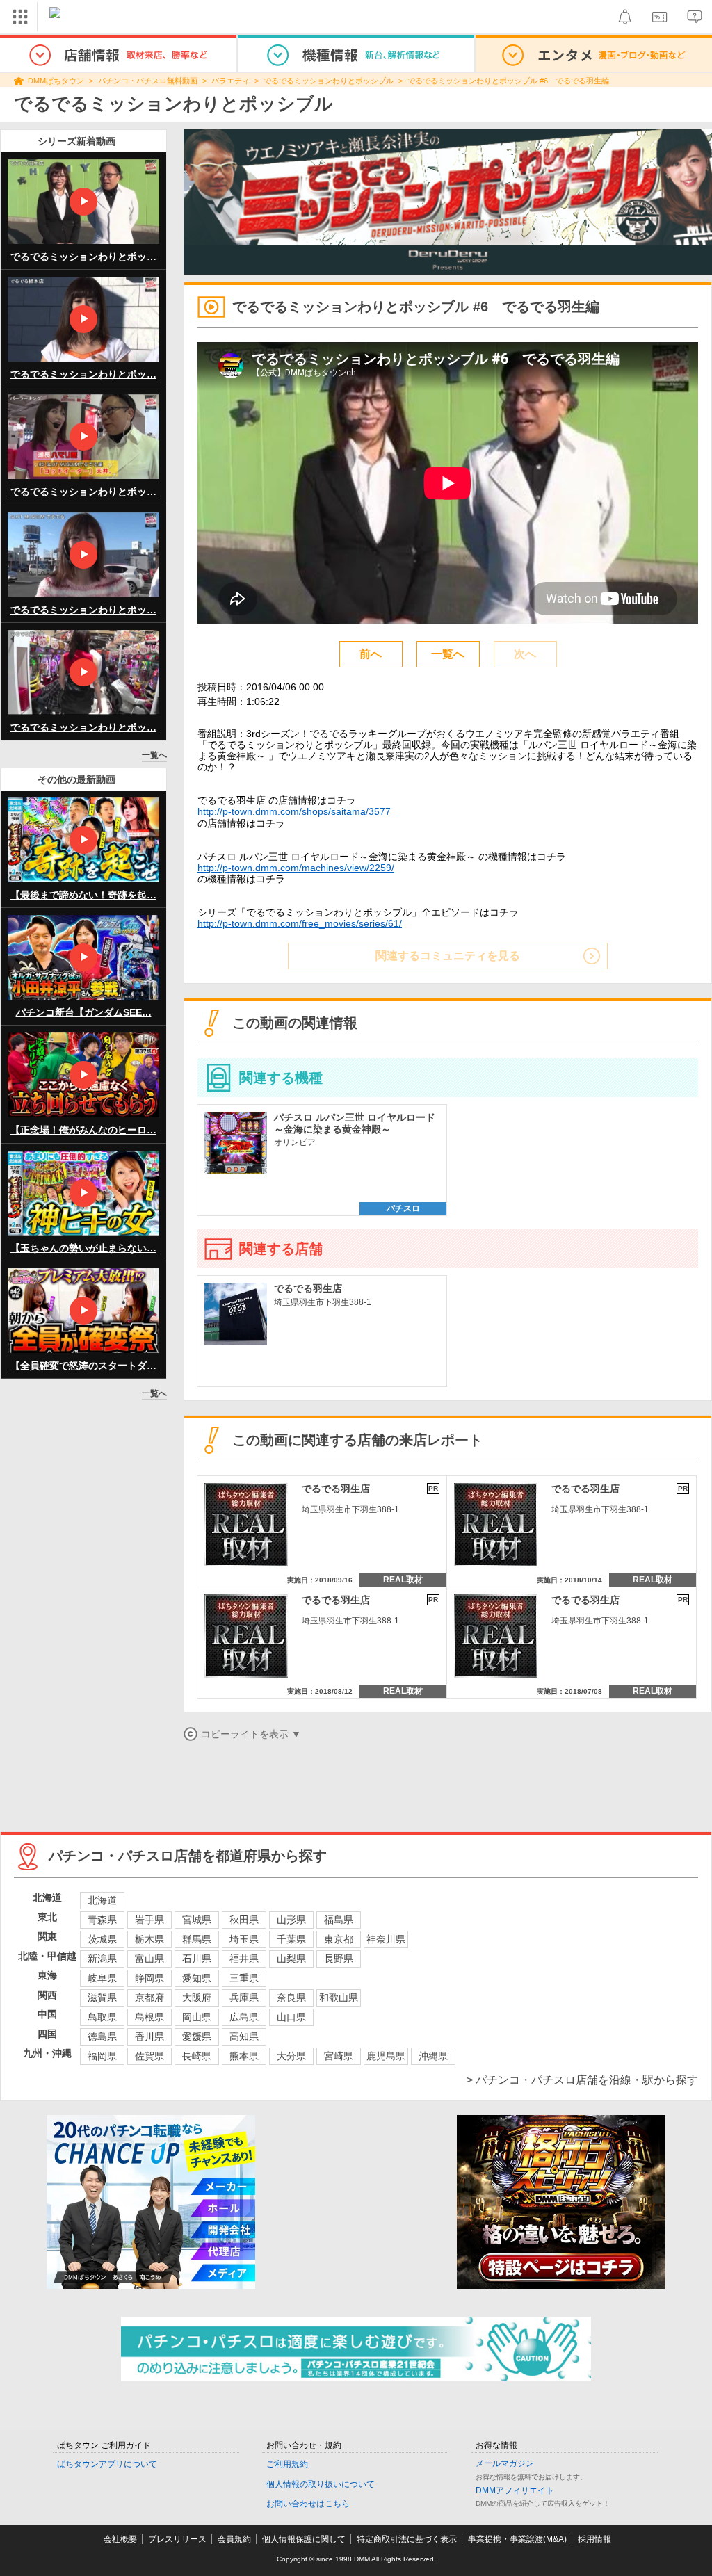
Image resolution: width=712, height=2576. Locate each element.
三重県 (244, 1978)
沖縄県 (433, 2056)
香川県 (149, 2036)
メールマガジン (505, 2463)
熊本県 (244, 2056)
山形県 (291, 1920)
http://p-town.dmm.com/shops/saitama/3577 (294, 811)
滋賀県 (102, 1998)
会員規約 (234, 2539)
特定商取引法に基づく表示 (407, 2539)
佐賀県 (149, 2056)
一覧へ (154, 755)
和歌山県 (339, 1998)
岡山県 (197, 2017)
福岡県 (102, 2056)
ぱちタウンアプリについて (107, 2464)
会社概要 (120, 2539)
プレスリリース (177, 2539)
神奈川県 (386, 1939)
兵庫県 (244, 1998)
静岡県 (149, 1978)
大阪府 (197, 1998)
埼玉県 (244, 1939)
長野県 (339, 1959)
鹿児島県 (386, 2056)
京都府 (149, 1998)
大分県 (291, 2056)
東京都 (339, 1939)
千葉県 (291, 1939)
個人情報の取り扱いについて (321, 2484)
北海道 (102, 1900)
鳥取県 (102, 2017)
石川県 (197, 1959)
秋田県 (244, 1920)
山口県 (291, 2017)
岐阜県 (102, 1978)
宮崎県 (339, 2056)
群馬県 (197, 1939)
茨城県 (102, 1939)
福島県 (339, 1920)
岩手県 (149, 1920)
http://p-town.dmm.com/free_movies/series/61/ (300, 923)
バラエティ (230, 81)
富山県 (149, 1959)
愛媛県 (197, 2036)
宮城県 (197, 1920)
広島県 (244, 2017)
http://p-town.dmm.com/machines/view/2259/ (296, 868)
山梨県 (291, 1959)
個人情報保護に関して (304, 2539)
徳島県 (102, 2036)
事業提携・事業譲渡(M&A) (517, 2539)
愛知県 (197, 1978)
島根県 (149, 2017)
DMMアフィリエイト (515, 2490)
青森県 (102, 1920)
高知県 (244, 2036)
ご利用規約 (287, 2464)
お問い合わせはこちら (308, 2504)
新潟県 (102, 1959)
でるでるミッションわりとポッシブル (329, 81)
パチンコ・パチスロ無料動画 (148, 81)
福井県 (244, 1959)
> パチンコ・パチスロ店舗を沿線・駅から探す (582, 2080)
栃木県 (149, 1939)
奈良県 (291, 1998)
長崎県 (197, 2056)
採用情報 (594, 2539)
